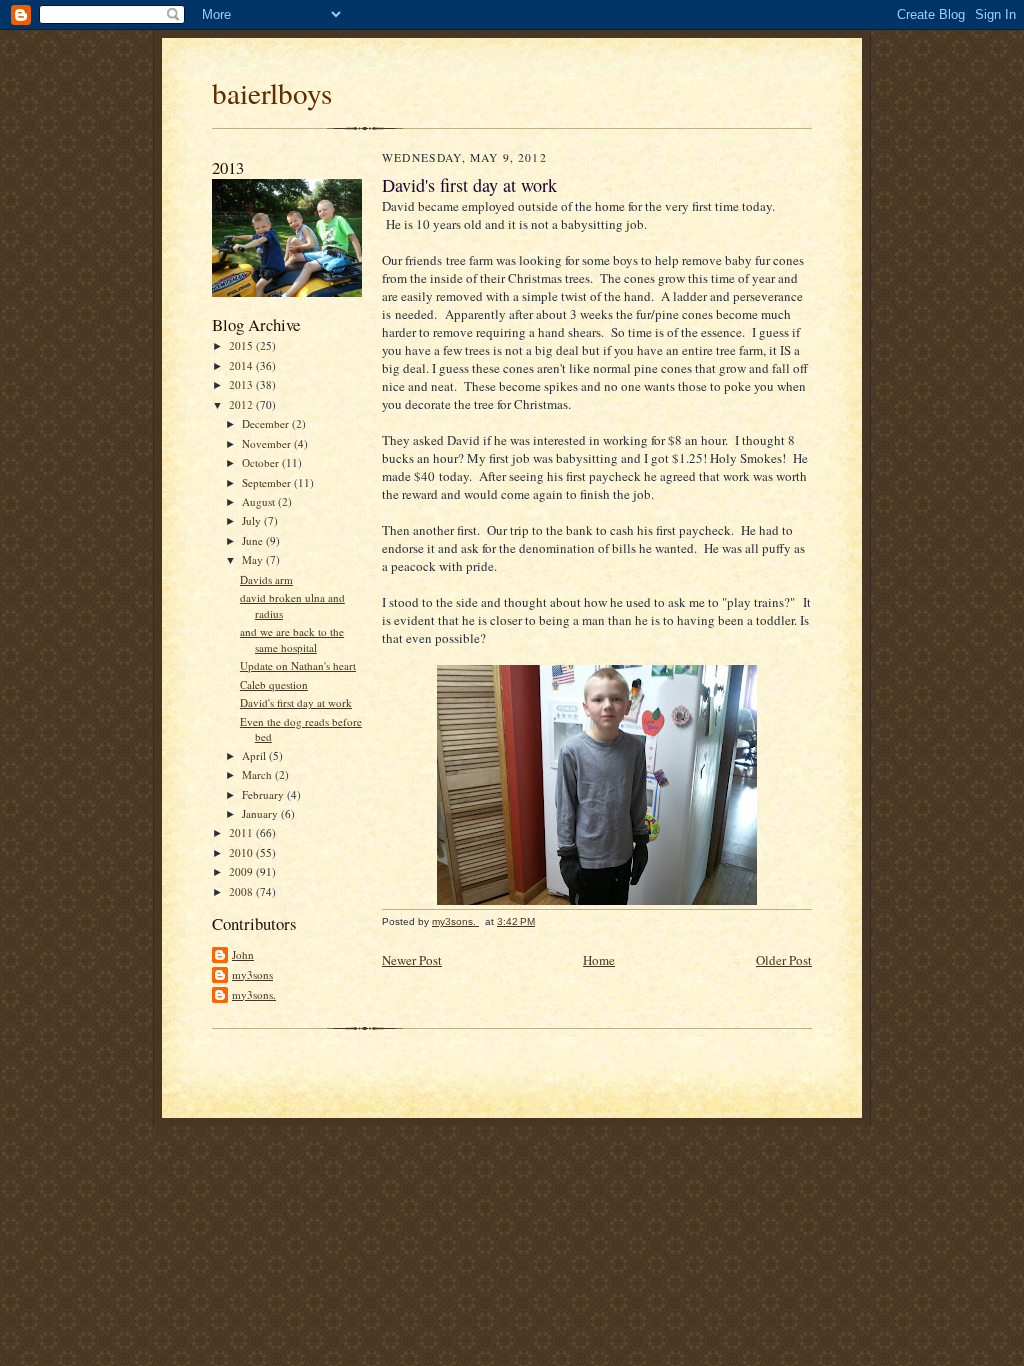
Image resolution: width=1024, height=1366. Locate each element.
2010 (242, 852)
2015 (242, 345)
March (258, 774)
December (267, 423)
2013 (242, 384)
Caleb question (274, 684)
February (264, 794)
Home (599, 960)
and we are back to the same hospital (292, 639)
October (262, 462)
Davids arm (266, 579)
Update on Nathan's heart (298, 665)
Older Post (784, 960)
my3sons (252, 974)
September (268, 482)
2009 (242, 871)
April (255, 755)
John (243, 954)
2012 (242, 404)
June (254, 540)
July (253, 520)
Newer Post (412, 960)
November (268, 443)
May (254, 559)
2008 (242, 891)
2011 (242, 832)
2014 (242, 365)
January (261, 813)
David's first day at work (296, 702)
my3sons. (254, 994)
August (260, 501)
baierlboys (272, 92)
